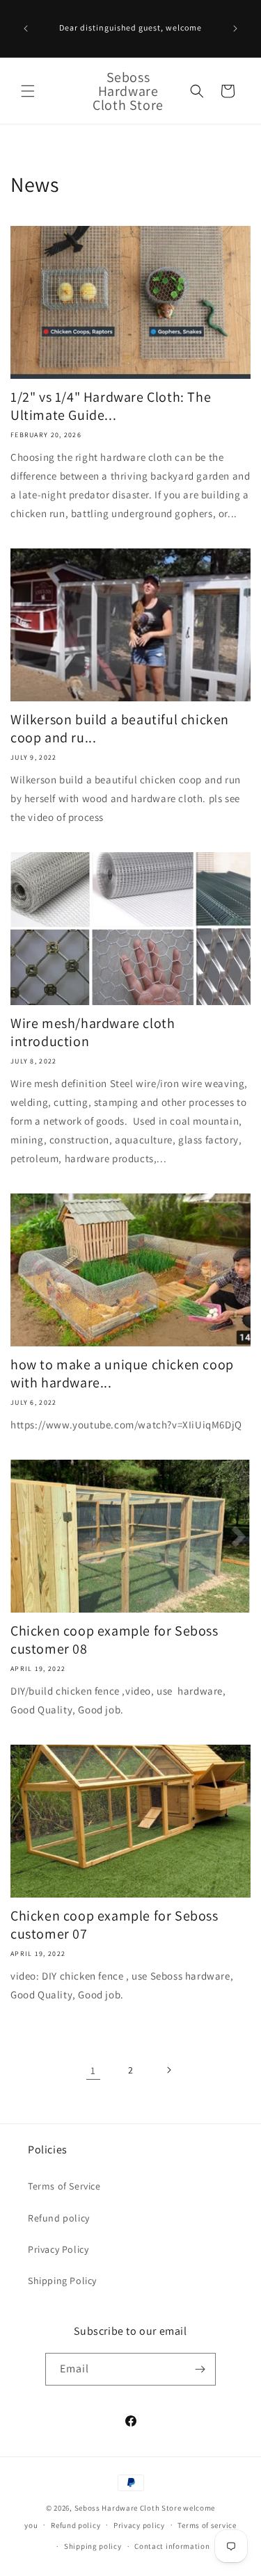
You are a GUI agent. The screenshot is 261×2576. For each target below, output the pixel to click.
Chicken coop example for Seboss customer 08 (114, 1640)
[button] (28, 91)
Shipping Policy (62, 2281)
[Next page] (168, 2070)
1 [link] (93, 2070)
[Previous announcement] (26, 28)
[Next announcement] (235, 28)
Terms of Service (64, 2186)
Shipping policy (93, 2546)
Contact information (172, 2546)
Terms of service (207, 2525)
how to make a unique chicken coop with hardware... (122, 1373)
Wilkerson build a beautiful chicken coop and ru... (120, 728)
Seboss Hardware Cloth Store (128, 2508)
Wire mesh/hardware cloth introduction (93, 1032)
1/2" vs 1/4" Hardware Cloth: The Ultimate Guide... (111, 406)
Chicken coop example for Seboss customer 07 (114, 1925)
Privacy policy (139, 2525)
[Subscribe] (200, 2369)
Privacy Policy (58, 2249)
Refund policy (59, 2218)
